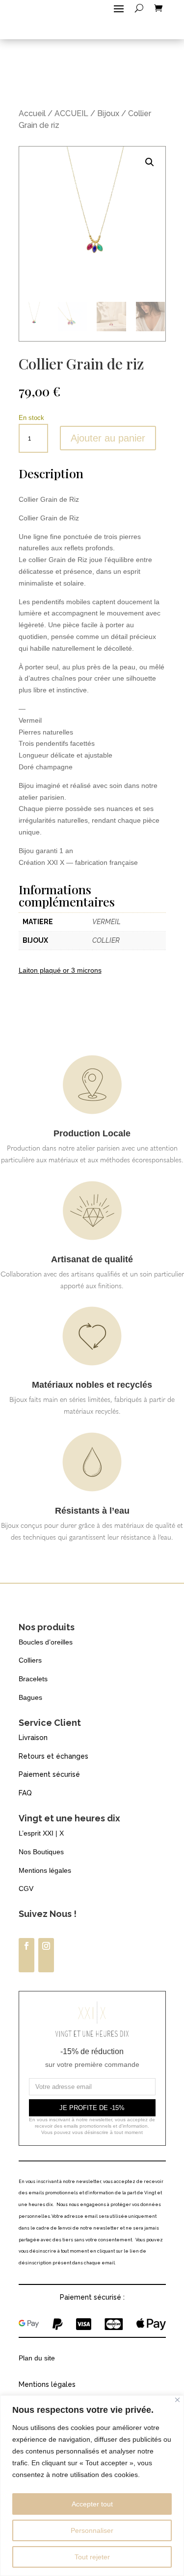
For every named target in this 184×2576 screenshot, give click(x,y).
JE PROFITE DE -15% (92, 2108)
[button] (150, 162)
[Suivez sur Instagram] (46, 1955)
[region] (92, 2486)
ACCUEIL (71, 113)
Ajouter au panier (108, 438)
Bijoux (108, 113)
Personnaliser (92, 2530)
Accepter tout (92, 2504)
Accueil (32, 113)
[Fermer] (177, 2400)
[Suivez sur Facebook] (26, 1955)
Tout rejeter (92, 2557)
